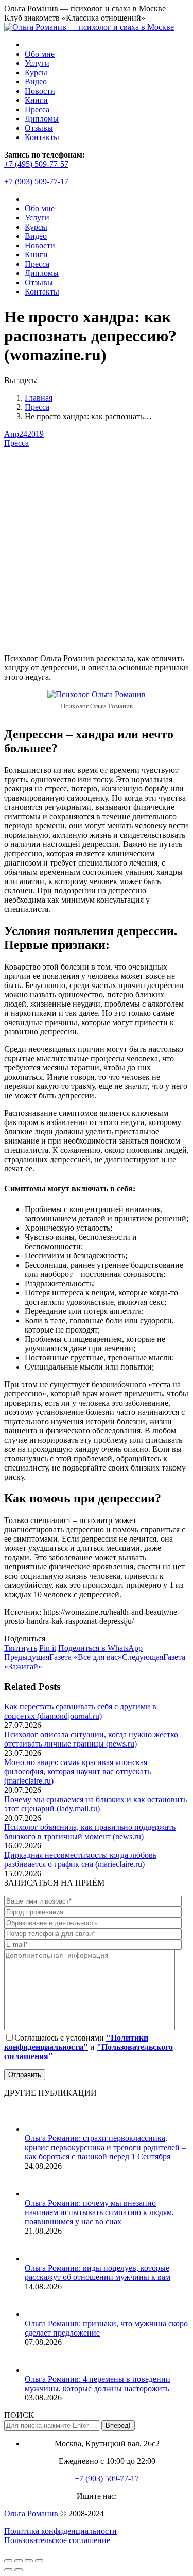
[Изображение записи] (38, 2129)
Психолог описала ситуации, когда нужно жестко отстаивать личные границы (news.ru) (91, 1739)
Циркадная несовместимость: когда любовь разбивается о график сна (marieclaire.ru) (80, 1860)
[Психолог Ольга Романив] (97, 694)
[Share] (19, 2561)
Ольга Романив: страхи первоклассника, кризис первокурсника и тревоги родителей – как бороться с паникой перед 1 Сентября (105, 2147)
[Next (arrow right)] (19, 2570)
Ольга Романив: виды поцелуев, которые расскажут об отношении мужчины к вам (98, 2272)
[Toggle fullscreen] (29, 2561)
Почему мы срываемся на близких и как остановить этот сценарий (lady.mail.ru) (95, 1804)
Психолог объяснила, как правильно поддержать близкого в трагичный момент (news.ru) (90, 1832)
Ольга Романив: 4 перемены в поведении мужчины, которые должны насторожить (98, 2384)
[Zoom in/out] (39, 2561)
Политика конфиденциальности (60, 2531)
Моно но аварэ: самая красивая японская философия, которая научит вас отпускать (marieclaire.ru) (77, 1771)
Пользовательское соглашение (57, 2540)
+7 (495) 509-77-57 (36, 164)
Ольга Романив (31, 2513)
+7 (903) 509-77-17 (36, 181)
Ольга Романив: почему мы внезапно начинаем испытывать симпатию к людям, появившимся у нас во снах (99, 2212)
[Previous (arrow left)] (8, 2570)
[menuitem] (40, 54)
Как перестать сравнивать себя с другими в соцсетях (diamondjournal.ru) (80, 1711)
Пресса (16, 443)
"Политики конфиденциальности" (76, 2042)
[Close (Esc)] (8, 2561)
